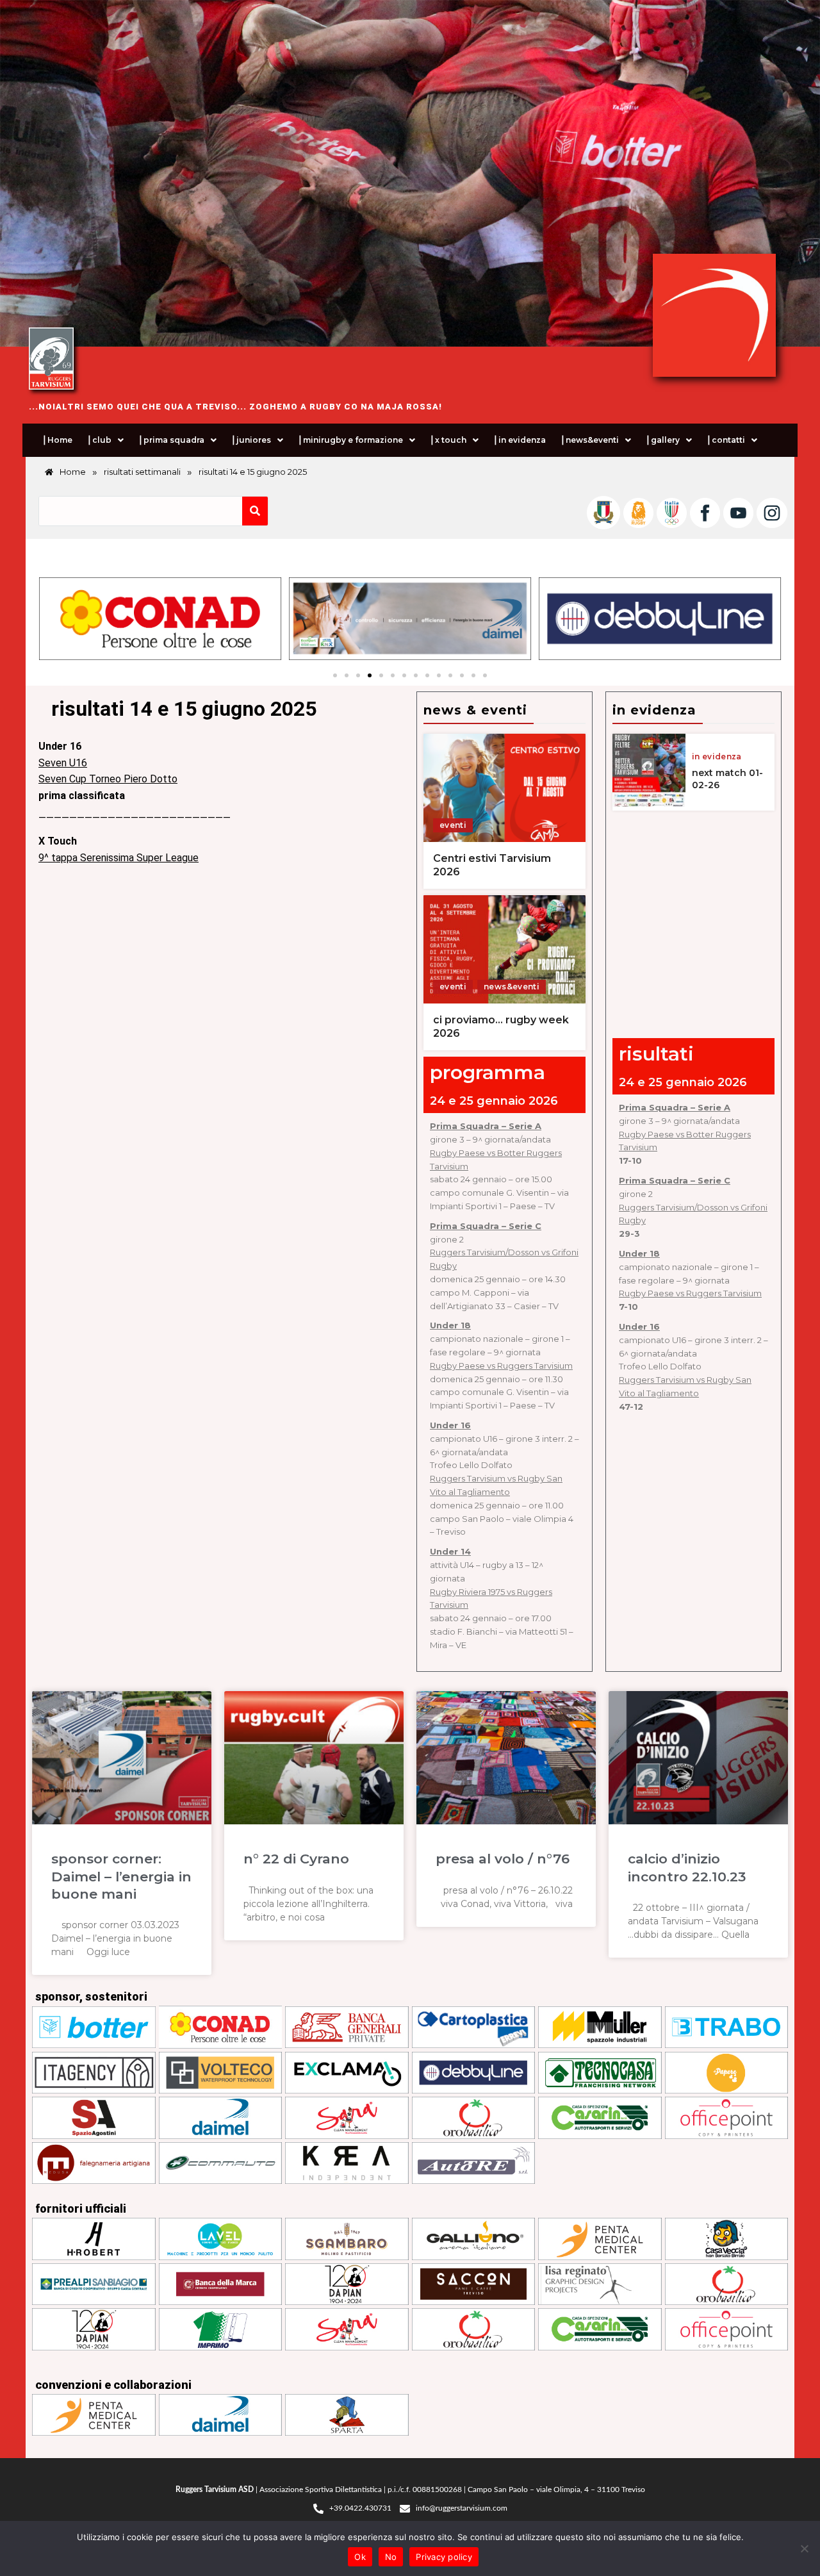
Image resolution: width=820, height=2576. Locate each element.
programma (488, 1072)
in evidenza (717, 757)
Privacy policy (444, 2557)
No (391, 2557)
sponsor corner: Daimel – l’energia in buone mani (121, 1876)
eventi (453, 825)
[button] (105, 440)
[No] (804, 2548)
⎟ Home (57, 440)
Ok (360, 2557)
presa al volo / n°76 (503, 1859)
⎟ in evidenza (519, 440)
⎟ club (99, 440)
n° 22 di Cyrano (296, 1859)
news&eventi (512, 987)
